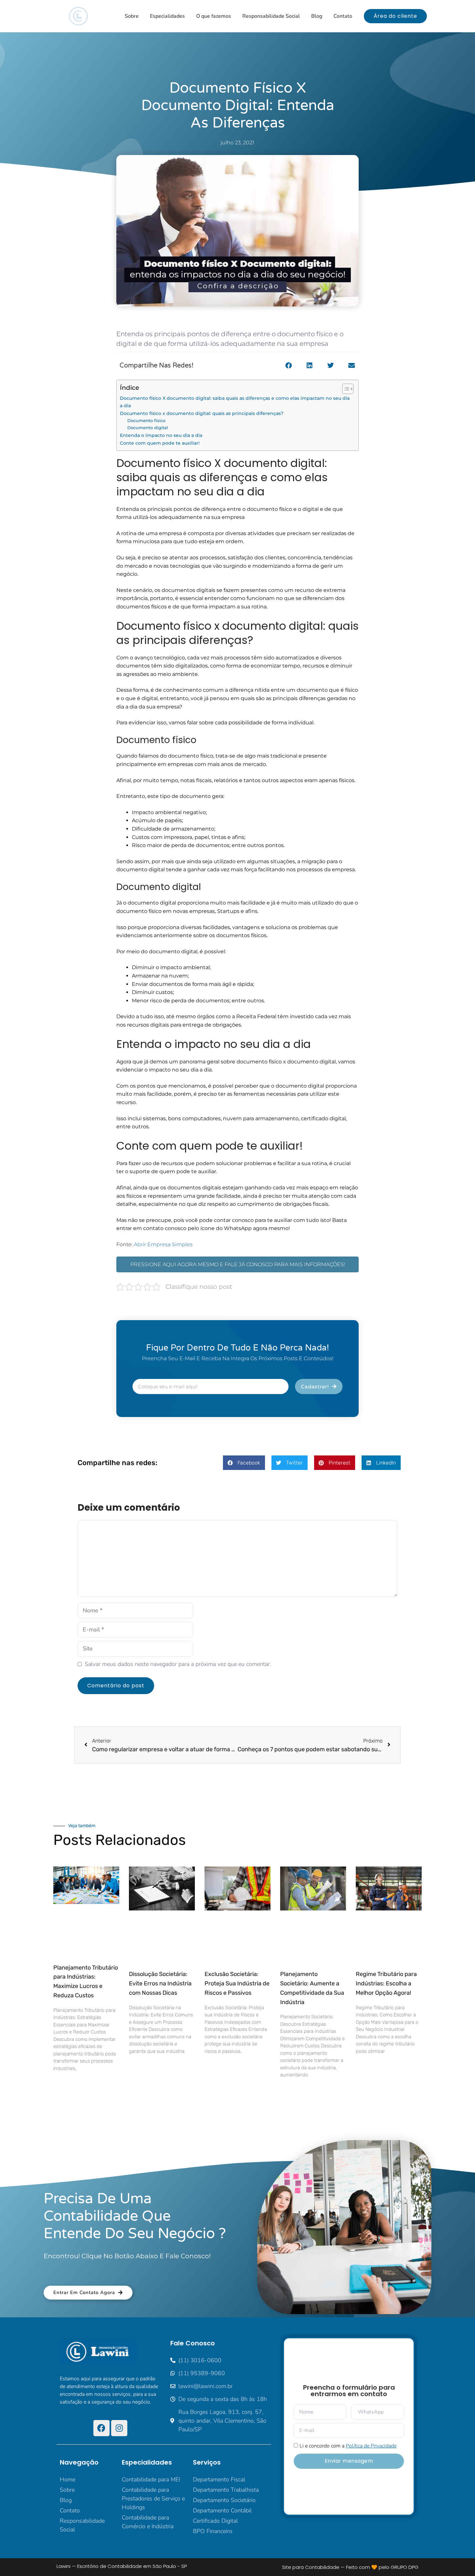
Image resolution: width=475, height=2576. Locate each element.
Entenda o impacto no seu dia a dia (161, 435)
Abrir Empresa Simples (163, 1244)
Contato (343, 16)
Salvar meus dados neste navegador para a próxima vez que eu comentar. (178, 1664)
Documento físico (147, 420)
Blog (317, 16)
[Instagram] (119, 2428)
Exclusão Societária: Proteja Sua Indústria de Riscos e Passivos (237, 1983)
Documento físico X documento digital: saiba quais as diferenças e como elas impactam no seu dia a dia (235, 402)
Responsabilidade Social (271, 16)
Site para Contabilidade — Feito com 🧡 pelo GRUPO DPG (350, 2567)
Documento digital (148, 428)
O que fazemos (214, 16)
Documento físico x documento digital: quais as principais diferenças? (202, 413)
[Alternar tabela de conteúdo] (345, 389)
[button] (288, 366)
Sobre (132, 16)
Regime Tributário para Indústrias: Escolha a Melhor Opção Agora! (386, 1983)
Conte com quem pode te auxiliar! (160, 443)
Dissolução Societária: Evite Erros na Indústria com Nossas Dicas (160, 1983)
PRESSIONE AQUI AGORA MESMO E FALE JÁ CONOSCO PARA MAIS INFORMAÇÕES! (238, 1264)
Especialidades (167, 16)
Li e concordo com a (348, 2446)
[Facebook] (101, 2428)
